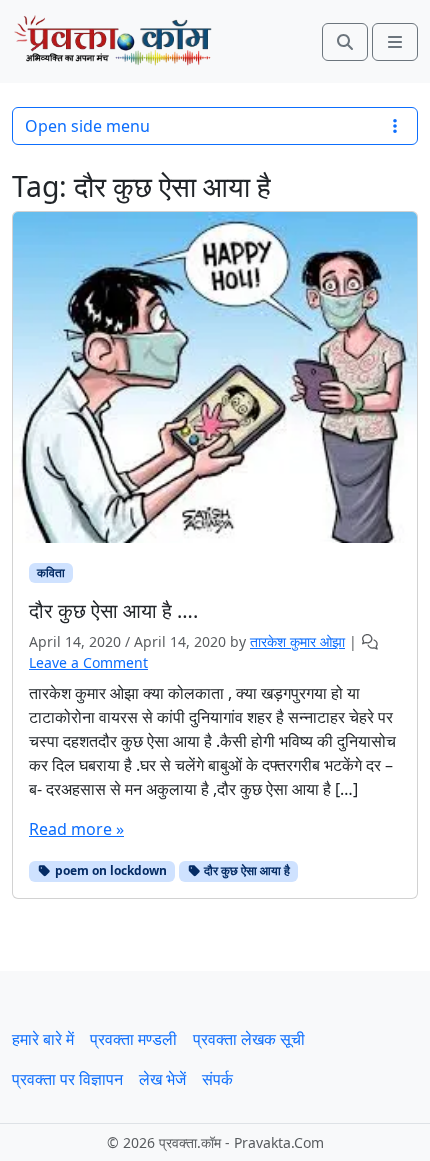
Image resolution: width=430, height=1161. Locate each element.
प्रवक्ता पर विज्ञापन (67, 1079)
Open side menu (87, 126)
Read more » (76, 829)
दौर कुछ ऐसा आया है (245, 870)
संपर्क (217, 1079)
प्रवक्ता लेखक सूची (249, 1039)
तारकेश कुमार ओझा (297, 641)
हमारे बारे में (43, 1039)
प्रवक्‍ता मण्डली (133, 1039)
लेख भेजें (162, 1079)
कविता (51, 572)
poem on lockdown (109, 870)
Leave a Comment (88, 662)
